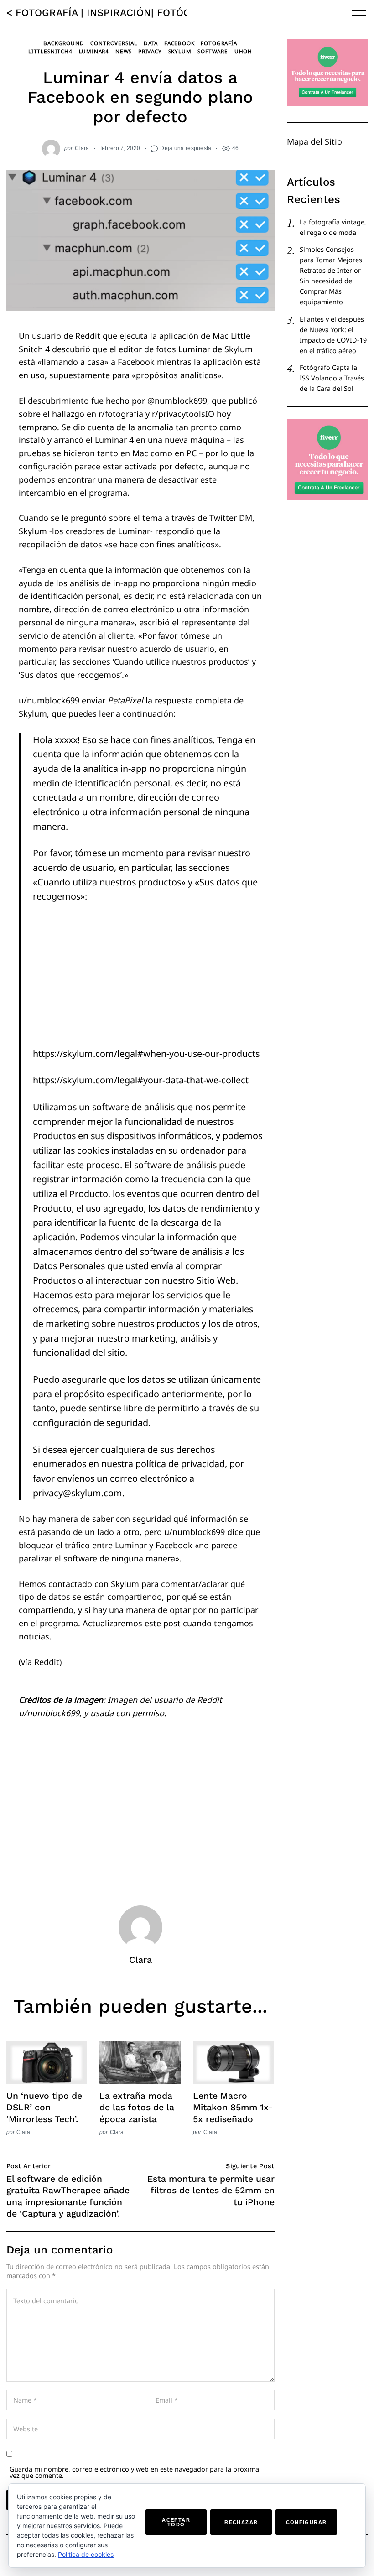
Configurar (306, 2522)
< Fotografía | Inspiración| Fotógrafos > (119, 13)
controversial (114, 43)
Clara (82, 148)
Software (213, 51)
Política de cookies (86, 2554)
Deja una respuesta (186, 148)
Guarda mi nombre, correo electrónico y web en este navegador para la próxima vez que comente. (134, 2472)
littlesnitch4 (50, 51)
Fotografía (219, 43)
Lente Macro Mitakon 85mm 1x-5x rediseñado (233, 2107)
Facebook (179, 43)
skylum (180, 51)
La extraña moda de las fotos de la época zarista (137, 2107)
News (124, 51)
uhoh (243, 51)
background (64, 43)
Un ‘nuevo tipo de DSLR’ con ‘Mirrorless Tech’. (44, 2107)
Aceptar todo (176, 2522)
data (151, 43)
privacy (150, 51)
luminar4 (94, 51)
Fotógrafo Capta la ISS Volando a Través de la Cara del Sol (332, 378)
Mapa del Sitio (314, 141)
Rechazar (241, 2522)
